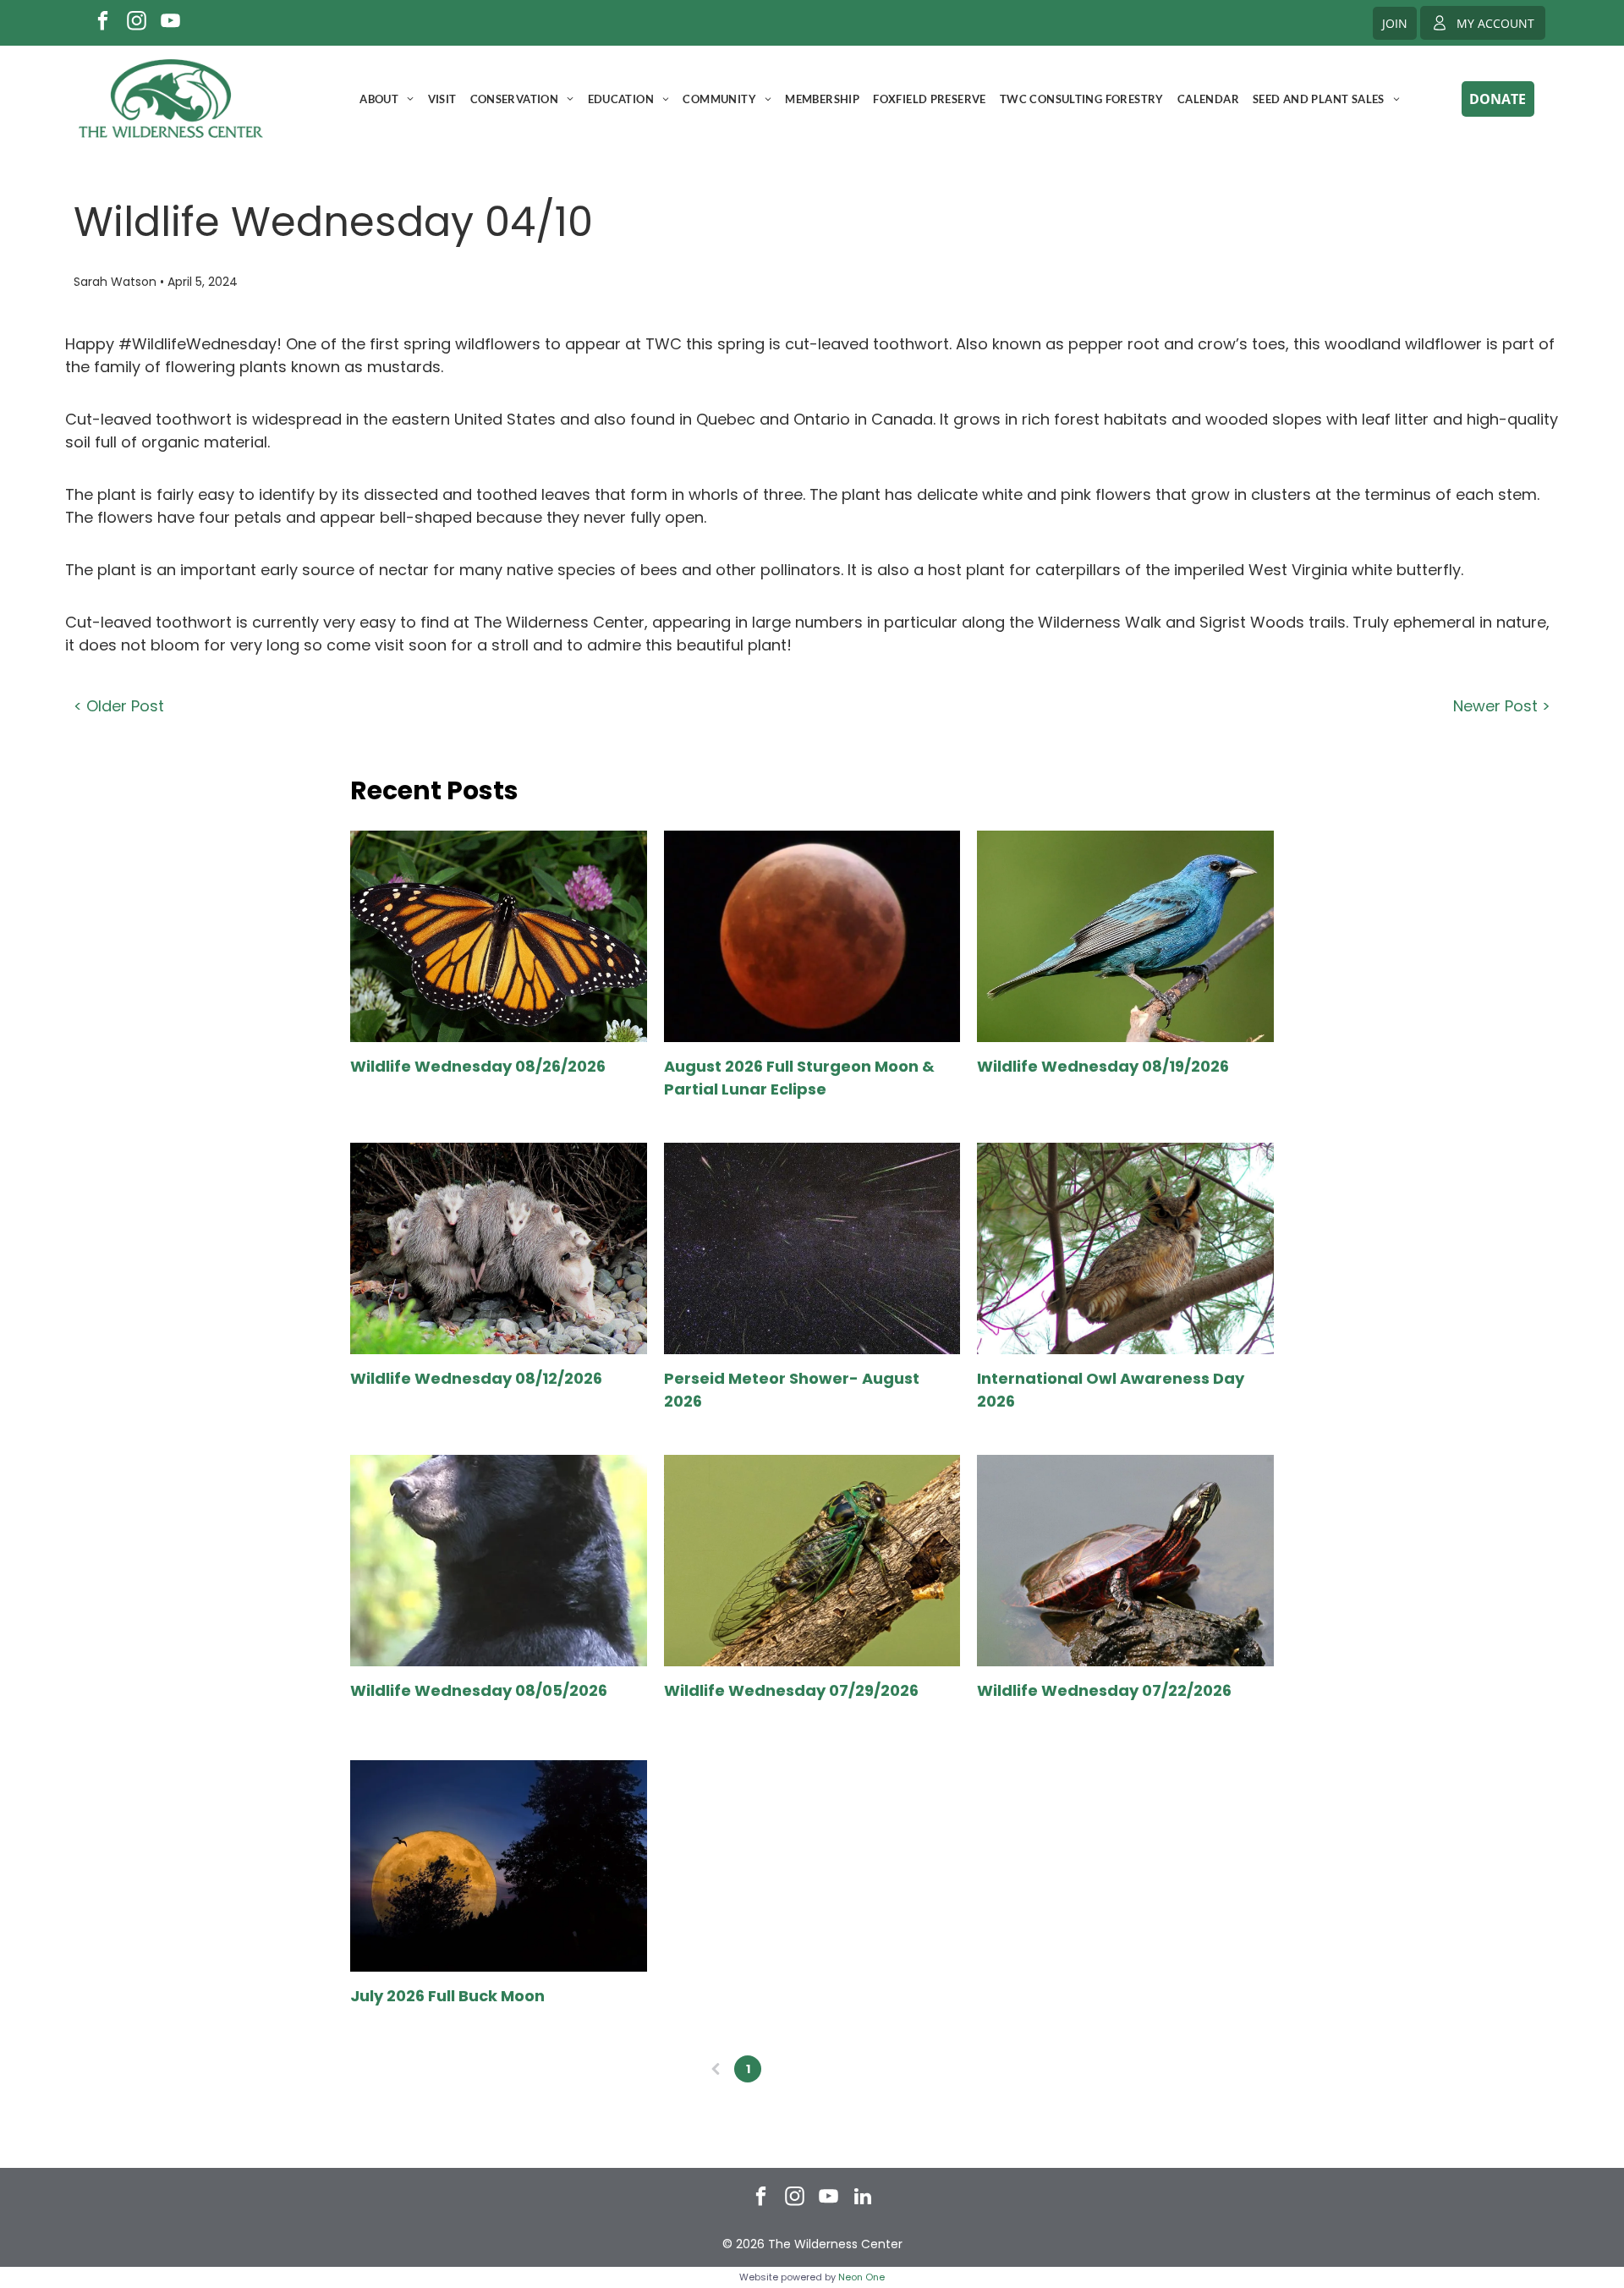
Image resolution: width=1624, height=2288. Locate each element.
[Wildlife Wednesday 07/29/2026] (812, 1561)
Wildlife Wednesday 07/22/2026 (1104, 1690)
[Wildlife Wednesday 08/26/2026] (498, 936)
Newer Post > (1502, 706)
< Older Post (119, 706)
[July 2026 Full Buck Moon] (498, 1866)
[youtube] (170, 23)
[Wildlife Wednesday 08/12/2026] (498, 1248)
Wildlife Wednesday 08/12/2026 (476, 1378)
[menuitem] (387, 99)
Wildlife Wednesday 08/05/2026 (479, 1690)
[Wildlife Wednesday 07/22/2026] (1125, 1561)
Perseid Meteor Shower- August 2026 (792, 1390)
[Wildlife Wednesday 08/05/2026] (498, 1561)
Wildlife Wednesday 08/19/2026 (1103, 1066)
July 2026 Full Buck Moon (447, 1996)
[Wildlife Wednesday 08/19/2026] (1125, 936)
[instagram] (137, 23)
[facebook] (103, 23)
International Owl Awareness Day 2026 (1111, 1390)
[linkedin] (863, 2198)
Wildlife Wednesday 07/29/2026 (791, 1690)
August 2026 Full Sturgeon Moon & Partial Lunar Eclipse (799, 1078)
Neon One (861, 2277)
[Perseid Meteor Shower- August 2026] (812, 1248)
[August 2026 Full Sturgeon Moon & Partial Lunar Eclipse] (812, 936)
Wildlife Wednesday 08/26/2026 (478, 1066)
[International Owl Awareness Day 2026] (1125, 1248)
